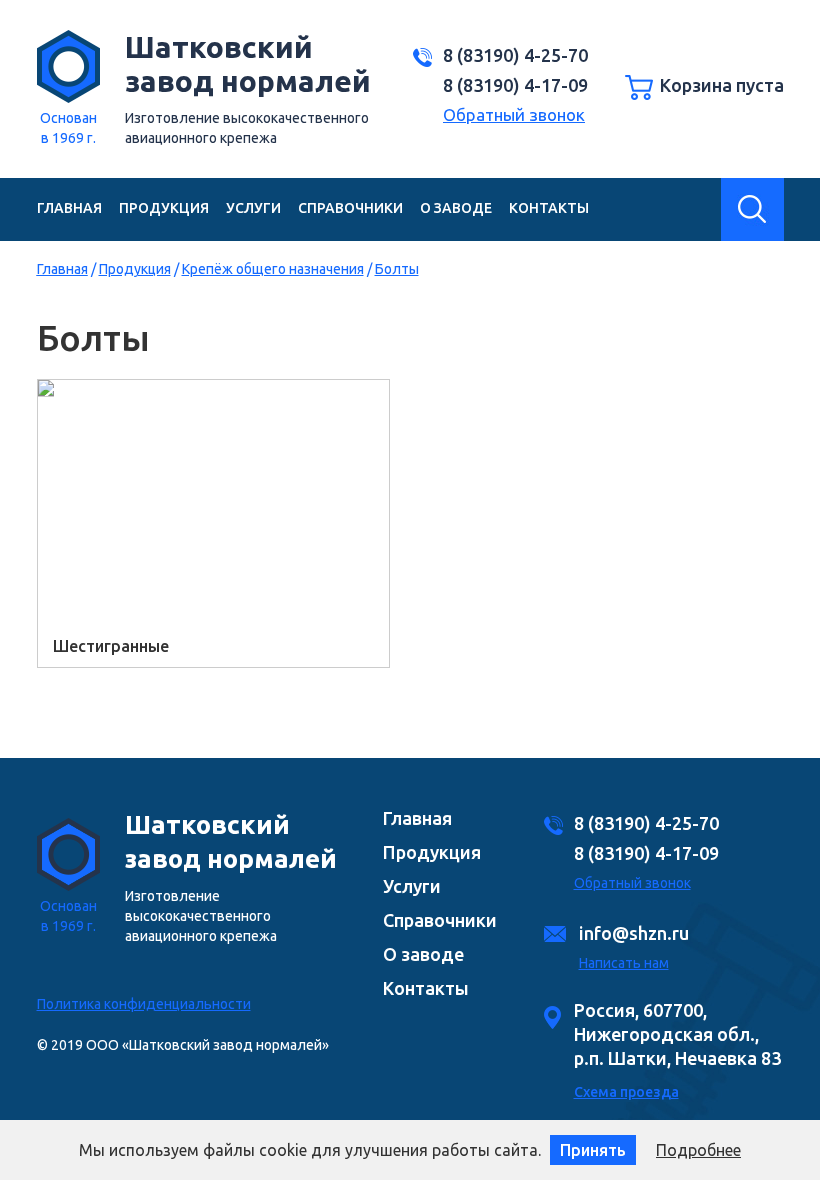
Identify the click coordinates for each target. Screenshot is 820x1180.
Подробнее (698, 1150)
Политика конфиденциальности (144, 1004)
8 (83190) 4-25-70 (515, 55)
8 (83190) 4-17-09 (515, 85)
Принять (593, 1150)
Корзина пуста (722, 85)
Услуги (253, 208)
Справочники (350, 208)
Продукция (164, 208)
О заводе (456, 208)
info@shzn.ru (634, 933)
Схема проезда (626, 1092)
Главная (69, 208)
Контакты (549, 208)
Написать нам (624, 963)
